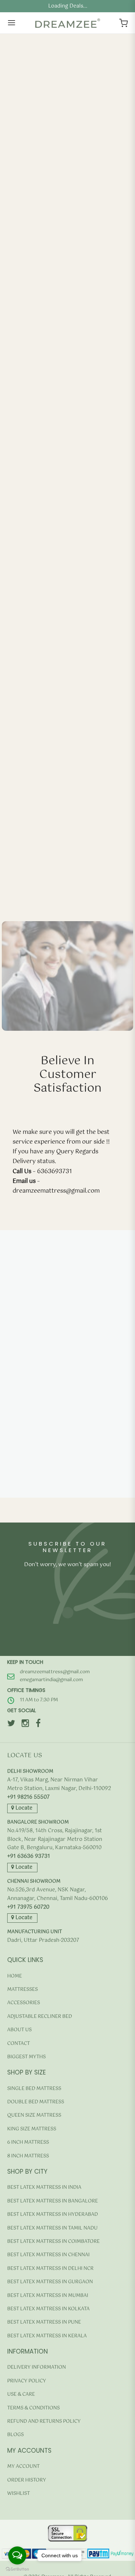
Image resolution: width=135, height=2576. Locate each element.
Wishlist (19, 2494)
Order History (27, 2480)
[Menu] (12, 23)
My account (23, 2467)
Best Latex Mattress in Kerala (47, 2336)
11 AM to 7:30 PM (39, 1700)
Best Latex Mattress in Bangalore (53, 2201)
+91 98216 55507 (28, 1797)
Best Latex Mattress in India (44, 2188)
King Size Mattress (32, 2129)
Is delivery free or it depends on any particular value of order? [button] (58, 1401)
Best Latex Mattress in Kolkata (48, 2309)
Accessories (24, 2003)
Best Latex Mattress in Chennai (48, 2255)
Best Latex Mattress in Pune (44, 2322)
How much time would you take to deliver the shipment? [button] (55, 1323)
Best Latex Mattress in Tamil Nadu (52, 2228)
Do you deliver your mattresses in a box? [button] (57, 1494)
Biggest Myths (26, 2057)
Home (15, 1976)
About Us (19, 2030)
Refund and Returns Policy (44, 2422)
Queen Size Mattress (34, 2115)
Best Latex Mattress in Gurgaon (50, 2282)
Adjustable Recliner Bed (40, 2017)
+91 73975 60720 (28, 1907)
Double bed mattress (36, 2102)
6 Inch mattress (28, 2142)
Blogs (15, 2435)
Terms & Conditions (33, 2408)
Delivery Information (37, 2367)
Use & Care (21, 2394)
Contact (19, 2044)
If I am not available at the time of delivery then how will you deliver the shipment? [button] (59, 1461)
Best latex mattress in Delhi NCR (50, 2269)
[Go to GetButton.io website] (17, 2569)
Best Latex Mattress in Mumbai (48, 2296)
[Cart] (123, 23)
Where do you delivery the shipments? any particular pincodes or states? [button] (62, 1429)
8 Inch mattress (28, 2156)
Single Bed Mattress (34, 2089)
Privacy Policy (27, 2381)
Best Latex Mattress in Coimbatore (53, 2242)
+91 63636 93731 (29, 1857)
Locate (23, 1808)
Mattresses (22, 1990)
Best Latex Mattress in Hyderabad (53, 2215)
